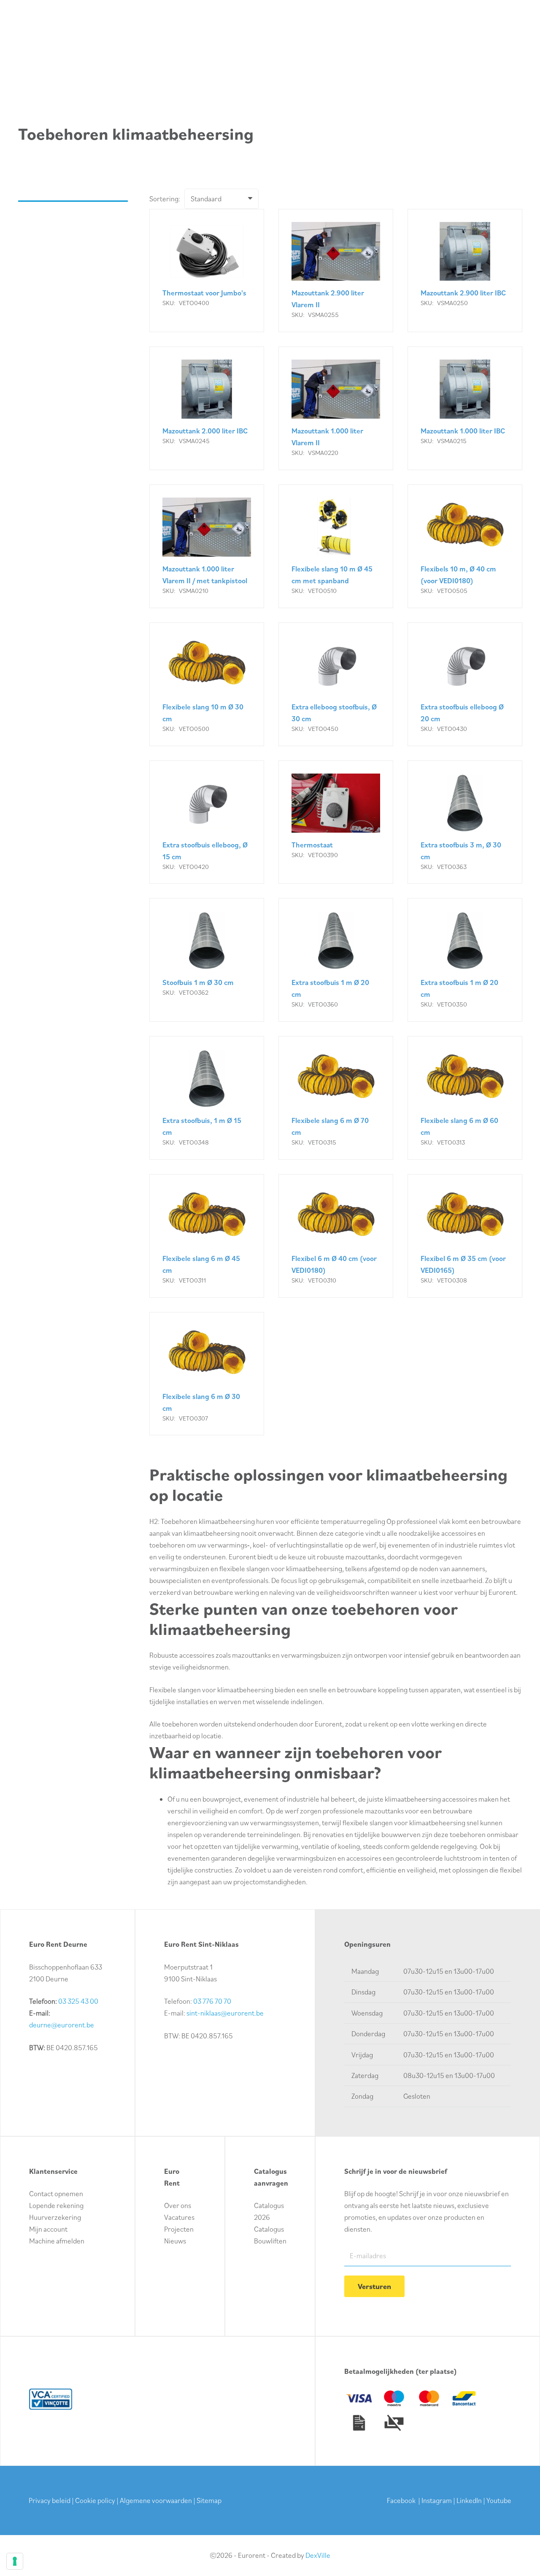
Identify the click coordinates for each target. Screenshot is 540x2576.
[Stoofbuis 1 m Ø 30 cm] (207, 960)
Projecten (179, 2229)
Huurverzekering (55, 2217)
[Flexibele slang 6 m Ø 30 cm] (207, 1374)
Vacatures (179, 2217)
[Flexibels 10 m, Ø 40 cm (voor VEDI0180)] (465, 546)
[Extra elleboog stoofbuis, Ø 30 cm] (336, 684)
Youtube (499, 2500)
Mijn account (48, 2229)
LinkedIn (469, 2500)
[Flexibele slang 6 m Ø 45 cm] (207, 1236)
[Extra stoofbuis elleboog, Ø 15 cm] (207, 822)
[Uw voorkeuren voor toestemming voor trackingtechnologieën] (15, 2561)
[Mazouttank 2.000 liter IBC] (207, 408)
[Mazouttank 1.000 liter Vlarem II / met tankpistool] (207, 546)
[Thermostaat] (336, 822)
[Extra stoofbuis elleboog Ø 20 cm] (465, 684)
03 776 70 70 (212, 2001)
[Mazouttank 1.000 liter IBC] (465, 408)
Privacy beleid (50, 2500)
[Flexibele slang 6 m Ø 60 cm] (465, 1098)
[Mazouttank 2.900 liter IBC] (465, 271)
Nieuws (175, 2241)
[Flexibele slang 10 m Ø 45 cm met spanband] (336, 546)
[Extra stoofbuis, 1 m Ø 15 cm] (207, 1098)
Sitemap (209, 2500)
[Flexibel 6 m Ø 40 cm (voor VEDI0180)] (336, 1236)
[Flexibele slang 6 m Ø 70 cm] (336, 1098)
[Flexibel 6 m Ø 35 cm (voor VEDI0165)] (465, 1236)
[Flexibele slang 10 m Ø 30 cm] (207, 684)
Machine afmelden (57, 2241)
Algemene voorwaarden (156, 2500)
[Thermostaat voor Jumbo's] (207, 271)
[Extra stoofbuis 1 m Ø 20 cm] (336, 960)
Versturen (374, 2286)
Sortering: (165, 199)
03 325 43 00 (78, 2001)
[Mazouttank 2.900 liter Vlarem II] (336, 271)
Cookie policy (95, 2500)
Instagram (437, 2500)
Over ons (178, 2205)
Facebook (401, 2500)
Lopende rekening (56, 2205)
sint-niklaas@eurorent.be (225, 2013)
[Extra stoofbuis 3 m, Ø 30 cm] (465, 822)
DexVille (318, 2555)
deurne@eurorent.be (62, 2025)
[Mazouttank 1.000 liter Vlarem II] (336, 408)
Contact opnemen (56, 2194)
